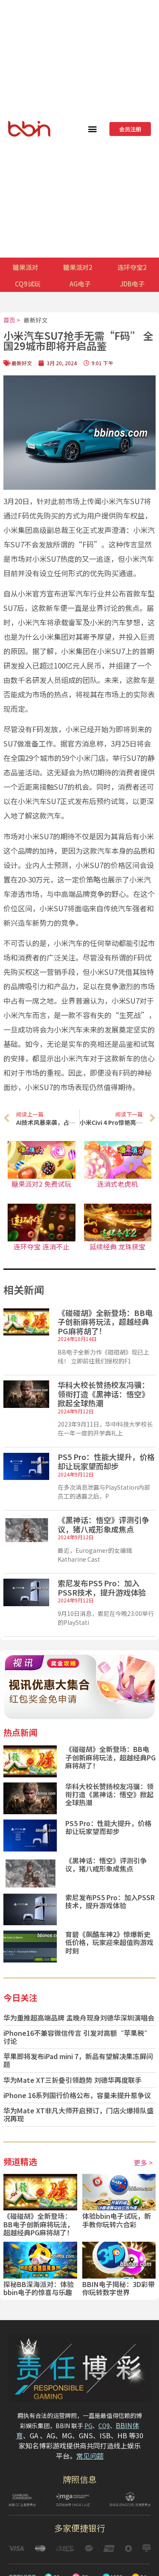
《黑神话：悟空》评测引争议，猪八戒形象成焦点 (103, 1524)
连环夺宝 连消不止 (42, 1246)
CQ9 (104, 2426)
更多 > (143, 2162)
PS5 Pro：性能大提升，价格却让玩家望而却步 (106, 1461)
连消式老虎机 (117, 1184)
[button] (93, 129)
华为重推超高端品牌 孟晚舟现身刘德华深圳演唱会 (79, 2018)
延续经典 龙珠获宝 (117, 1246)
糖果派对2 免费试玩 (41, 1184)
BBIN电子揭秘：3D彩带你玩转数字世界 (119, 2288)
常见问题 (90, 2456)
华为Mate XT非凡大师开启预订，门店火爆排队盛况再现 (78, 2114)
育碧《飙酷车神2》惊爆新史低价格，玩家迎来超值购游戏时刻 (109, 1942)
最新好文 (36, 320)
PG (88, 2426)
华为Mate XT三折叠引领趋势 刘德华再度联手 (73, 2080)
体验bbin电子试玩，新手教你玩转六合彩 (117, 2220)
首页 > (12, 320)
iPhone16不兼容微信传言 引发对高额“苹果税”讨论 (77, 2037)
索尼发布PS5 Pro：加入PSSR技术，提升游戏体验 (102, 1588)
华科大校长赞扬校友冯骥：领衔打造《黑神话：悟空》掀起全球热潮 (103, 1394)
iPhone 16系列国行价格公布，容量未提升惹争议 (77, 2095)
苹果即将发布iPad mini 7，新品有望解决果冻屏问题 (78, 2060)
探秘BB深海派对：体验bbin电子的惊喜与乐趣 (39, 2288)
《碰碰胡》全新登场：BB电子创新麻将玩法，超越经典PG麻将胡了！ (105, 1322)
